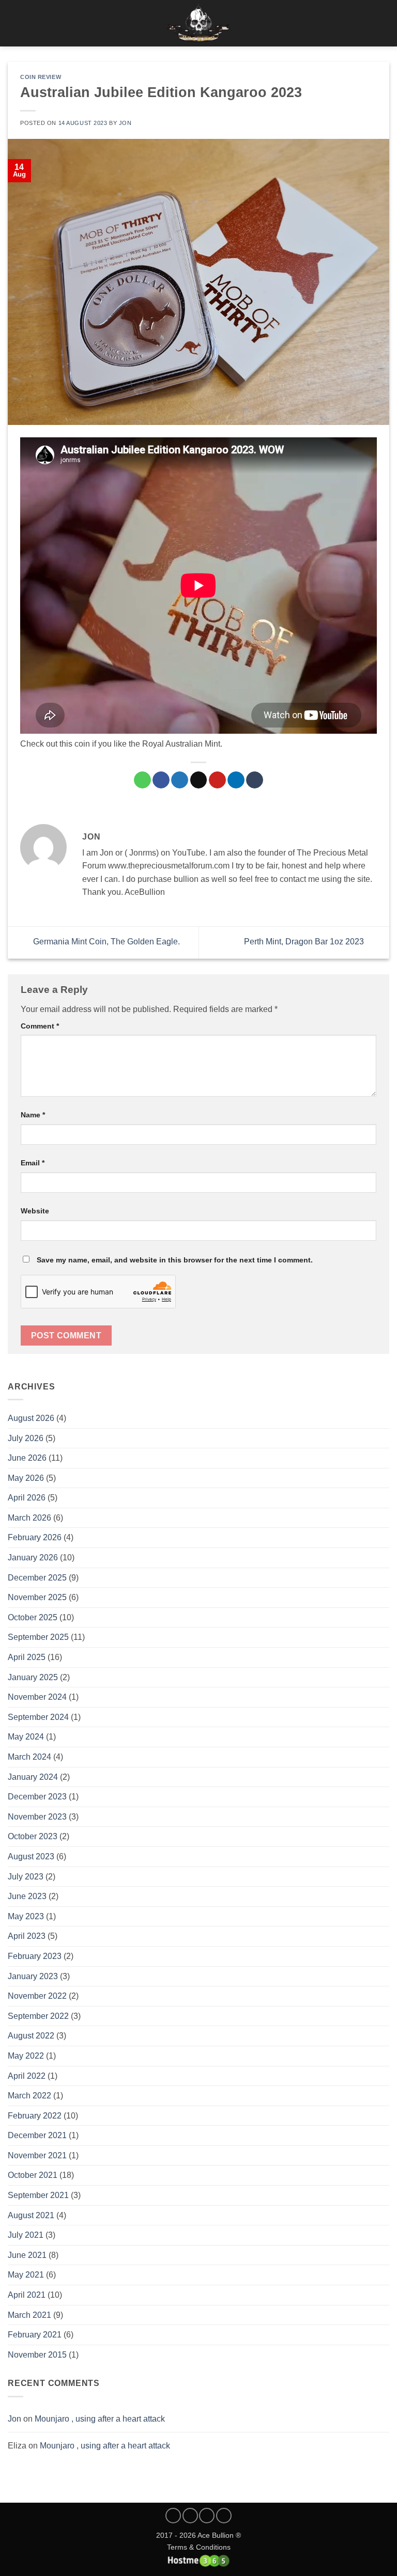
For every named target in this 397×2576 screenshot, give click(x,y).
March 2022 (29, 2096)
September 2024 (38, 1717)
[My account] (367, 23)
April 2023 (27, 1936)
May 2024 (26, 1737)
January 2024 (33, 1777)
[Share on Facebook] (161, 780)
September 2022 (38, 2016)
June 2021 (27, 2255)
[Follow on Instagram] (190, 2516)
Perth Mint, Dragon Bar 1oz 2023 (305, 942)
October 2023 (33, 1836)
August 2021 (31, 2215)
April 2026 (27, 1498)
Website (35, 1211)
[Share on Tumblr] (255, 780)
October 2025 (33, 1617)
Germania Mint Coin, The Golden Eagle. (105, 942)
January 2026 (33, 1558)
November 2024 (37, 1697)
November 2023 (37, 1817)
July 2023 (26, 1877)
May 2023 (26, 1916)
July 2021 (26, 2235)
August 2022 (31, 2036)
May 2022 (26, 2056)
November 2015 (37, 2355)
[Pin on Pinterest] (217, 780)
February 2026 (35, 1537)
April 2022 (27, 2076)
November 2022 (37, 1996)
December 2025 (37, 1578)
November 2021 (37, 2155)
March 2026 (29, 1518)
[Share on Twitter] (180, 780)
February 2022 (35, 2116)
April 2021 (27, 2295)
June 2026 (27, 1458)
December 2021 (37, 2135)
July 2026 (26, 1438)
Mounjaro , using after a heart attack (100, 2419)
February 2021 (35, 2335)
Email (33, 1163)
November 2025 (37, 1597)
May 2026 (26, 1478)
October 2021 (33, 2175)
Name (33, 1115)
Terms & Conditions (199, 2547)
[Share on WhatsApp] (142, 780)
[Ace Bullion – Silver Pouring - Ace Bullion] (198, 23)
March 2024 (29, 1757)
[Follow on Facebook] (173, 2516)
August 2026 (31, 1418)
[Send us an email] (207, 2516)
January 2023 (33, 1976)
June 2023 (27, 1896)
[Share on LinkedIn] (236, 780)
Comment (40, 1026)
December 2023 (37, 1797)
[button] (14, 23)
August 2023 (31, 1856)
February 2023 (35, 1956)
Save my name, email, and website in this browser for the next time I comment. (175, 1260)
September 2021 (38, 2195)
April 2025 (27, 1657)
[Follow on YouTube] (224, 2516)
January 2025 (33, 1677)
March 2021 (29, 2315)
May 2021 (26, 2275)
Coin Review (41, 77)
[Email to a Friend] (199, 780)
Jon (14, 2419)
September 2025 (38, 1637)
